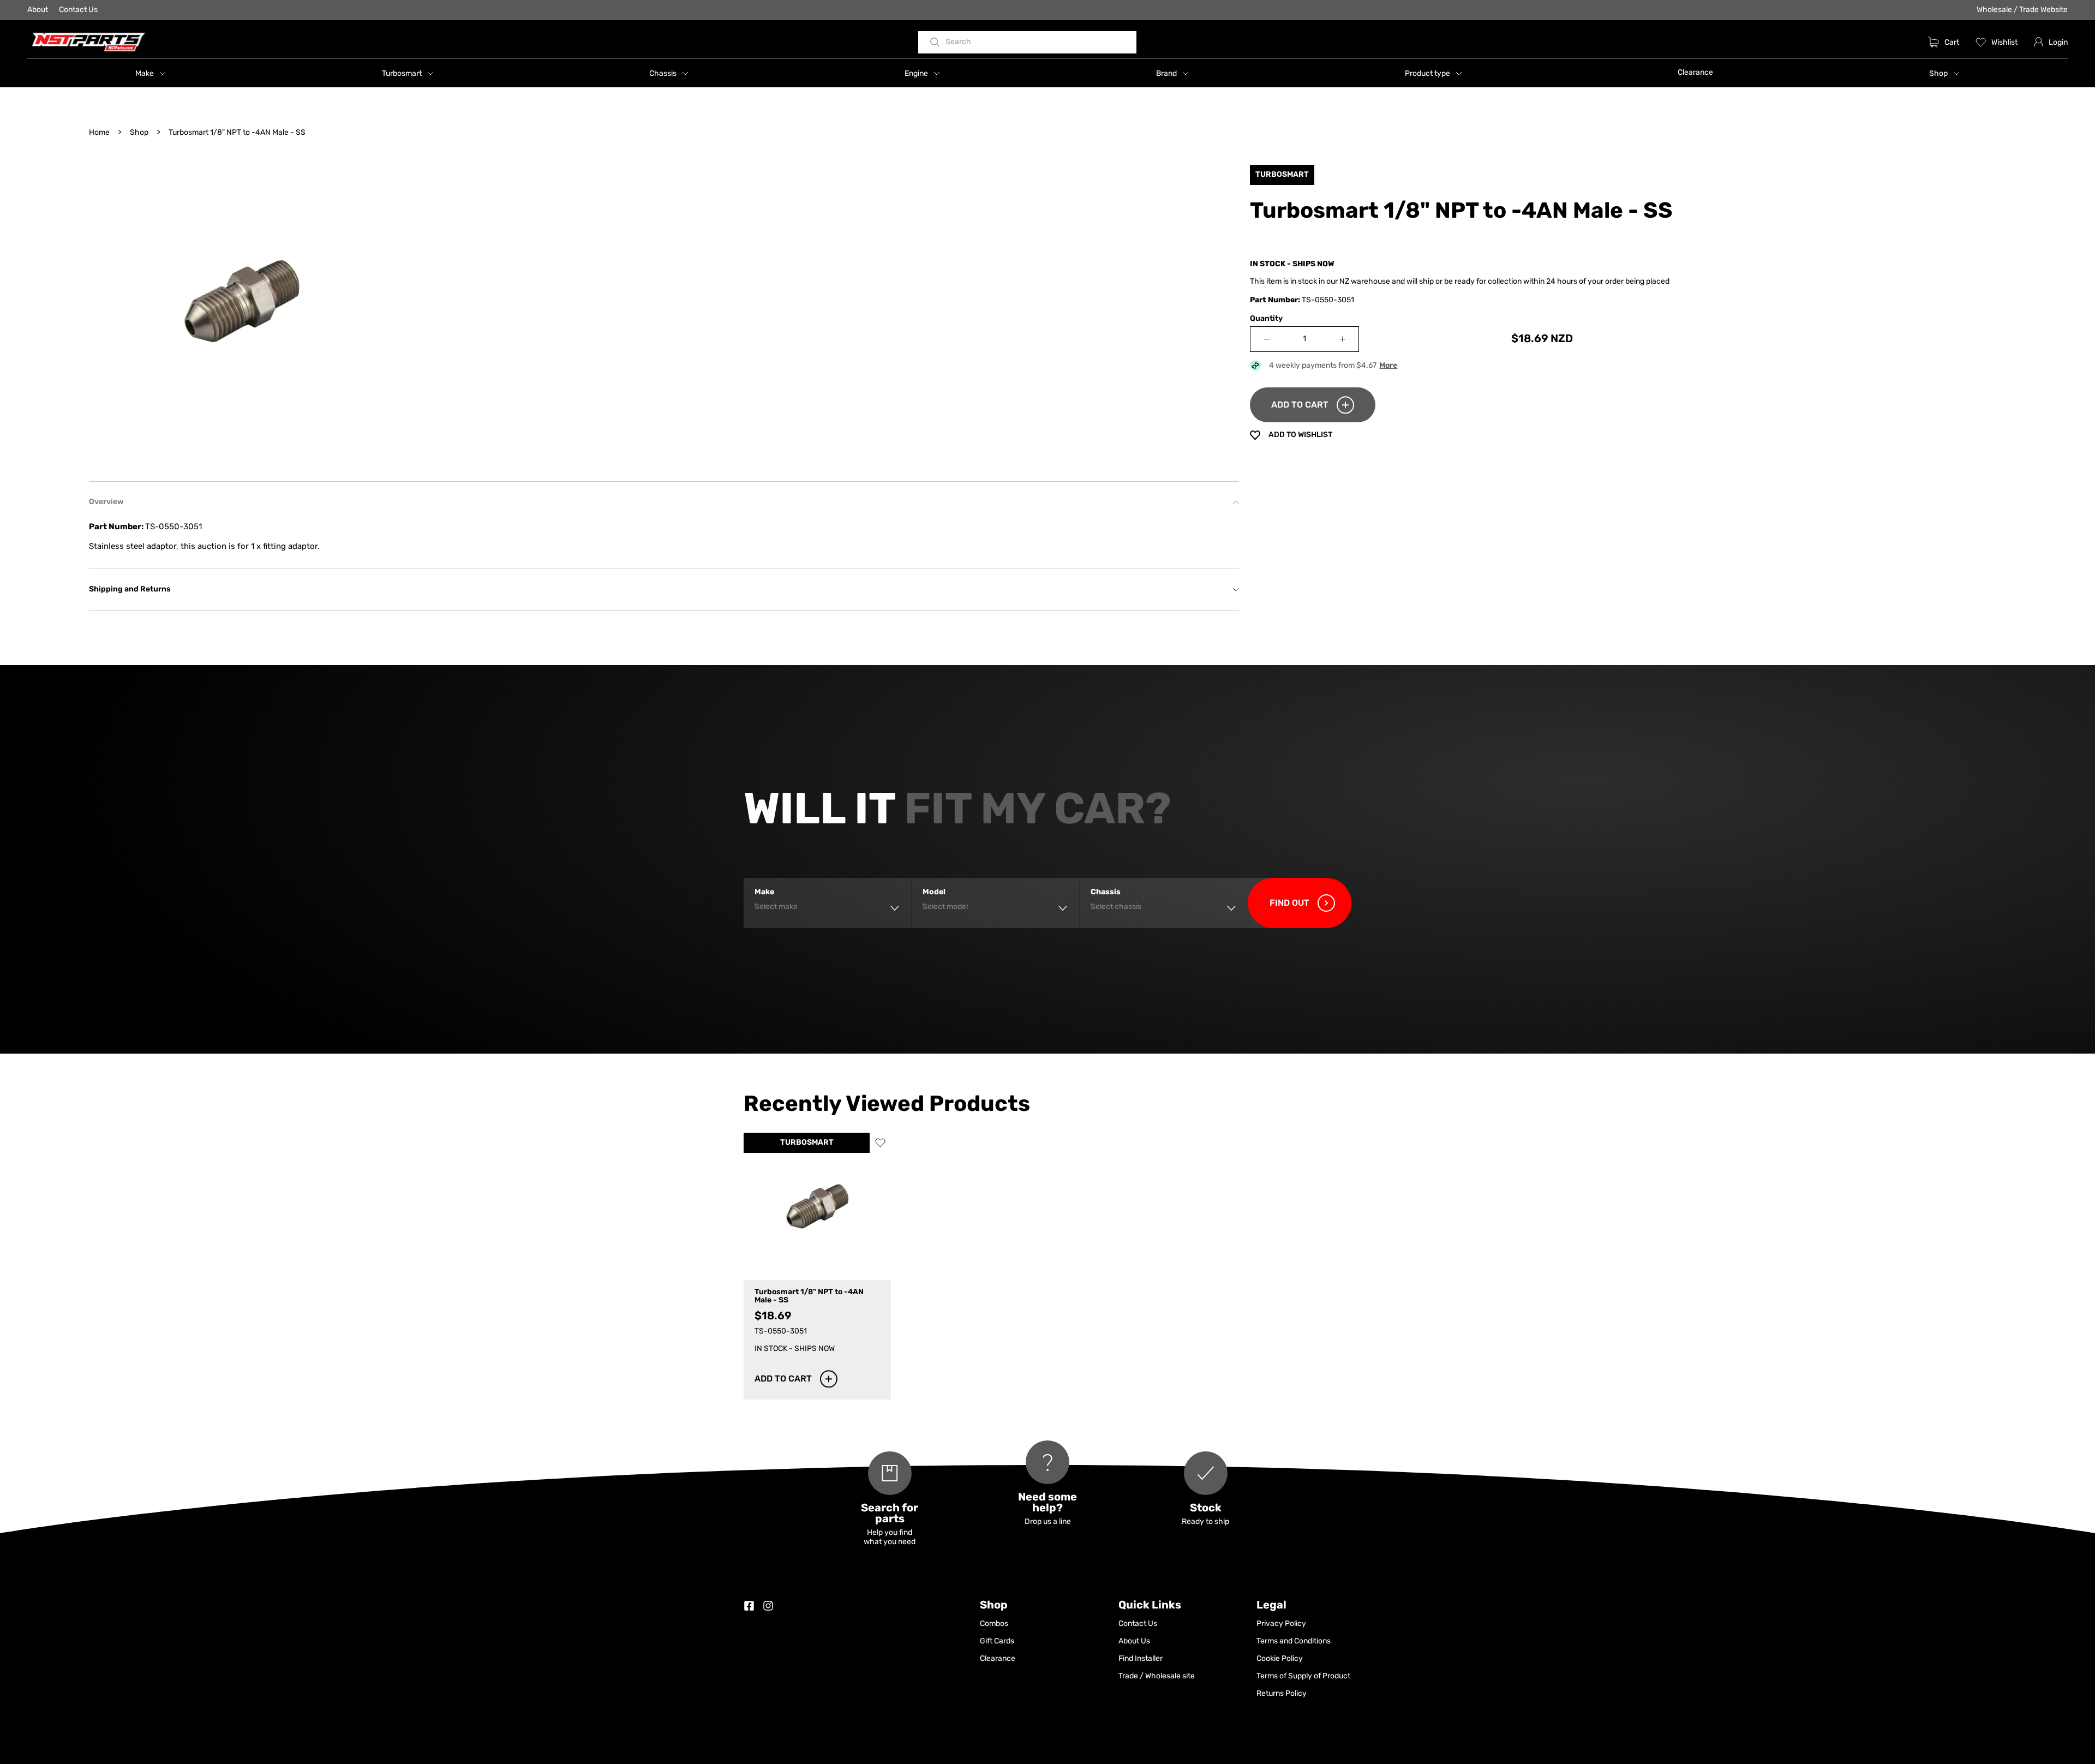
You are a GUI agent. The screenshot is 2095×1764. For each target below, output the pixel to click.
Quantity (1266, 319)
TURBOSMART (807, 1143)
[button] (151, 73)
